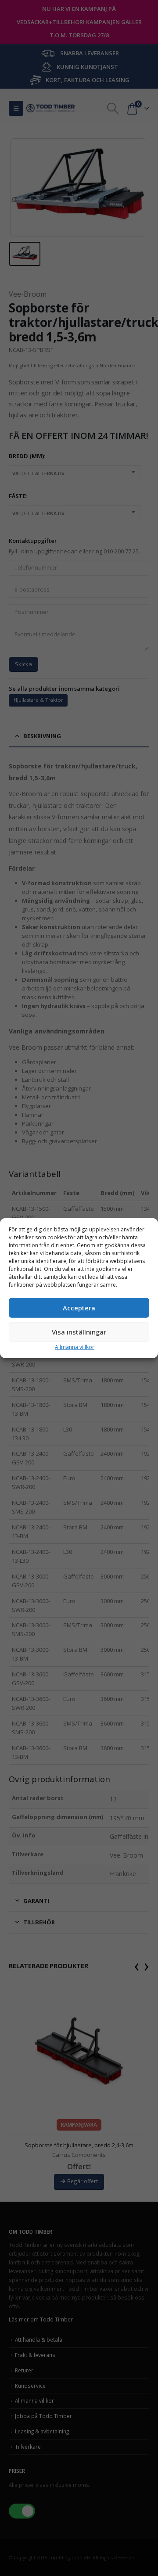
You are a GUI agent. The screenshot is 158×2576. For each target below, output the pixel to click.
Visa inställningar (79, 1332)
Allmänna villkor (75, 1347)
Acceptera (79, 1308)
